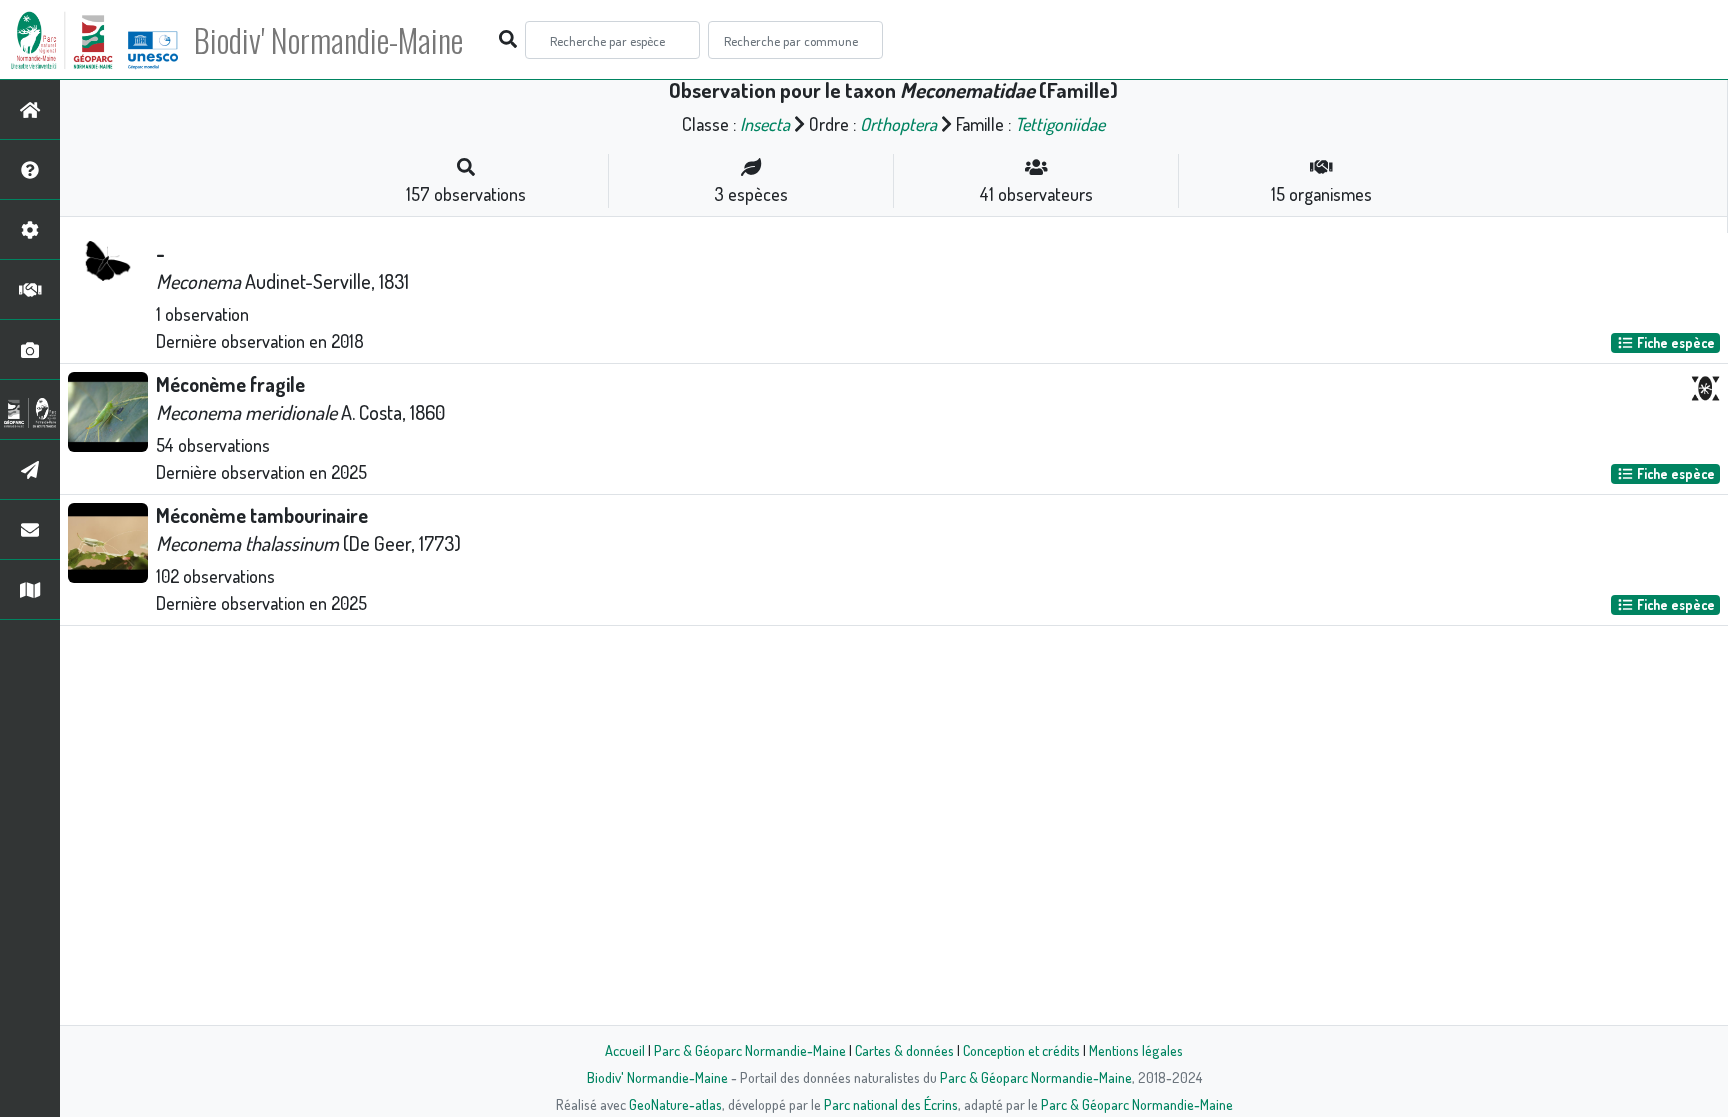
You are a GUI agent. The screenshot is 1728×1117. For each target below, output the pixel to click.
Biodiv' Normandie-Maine (328, 40)
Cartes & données (904, 1050)
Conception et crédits (1021, 1050)
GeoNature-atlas (675, 1104)
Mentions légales (1136, 1050)
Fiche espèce (1674, 342)
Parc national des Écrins (891, 1104)
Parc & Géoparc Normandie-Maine (750, 1050)
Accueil (625, 1050)
